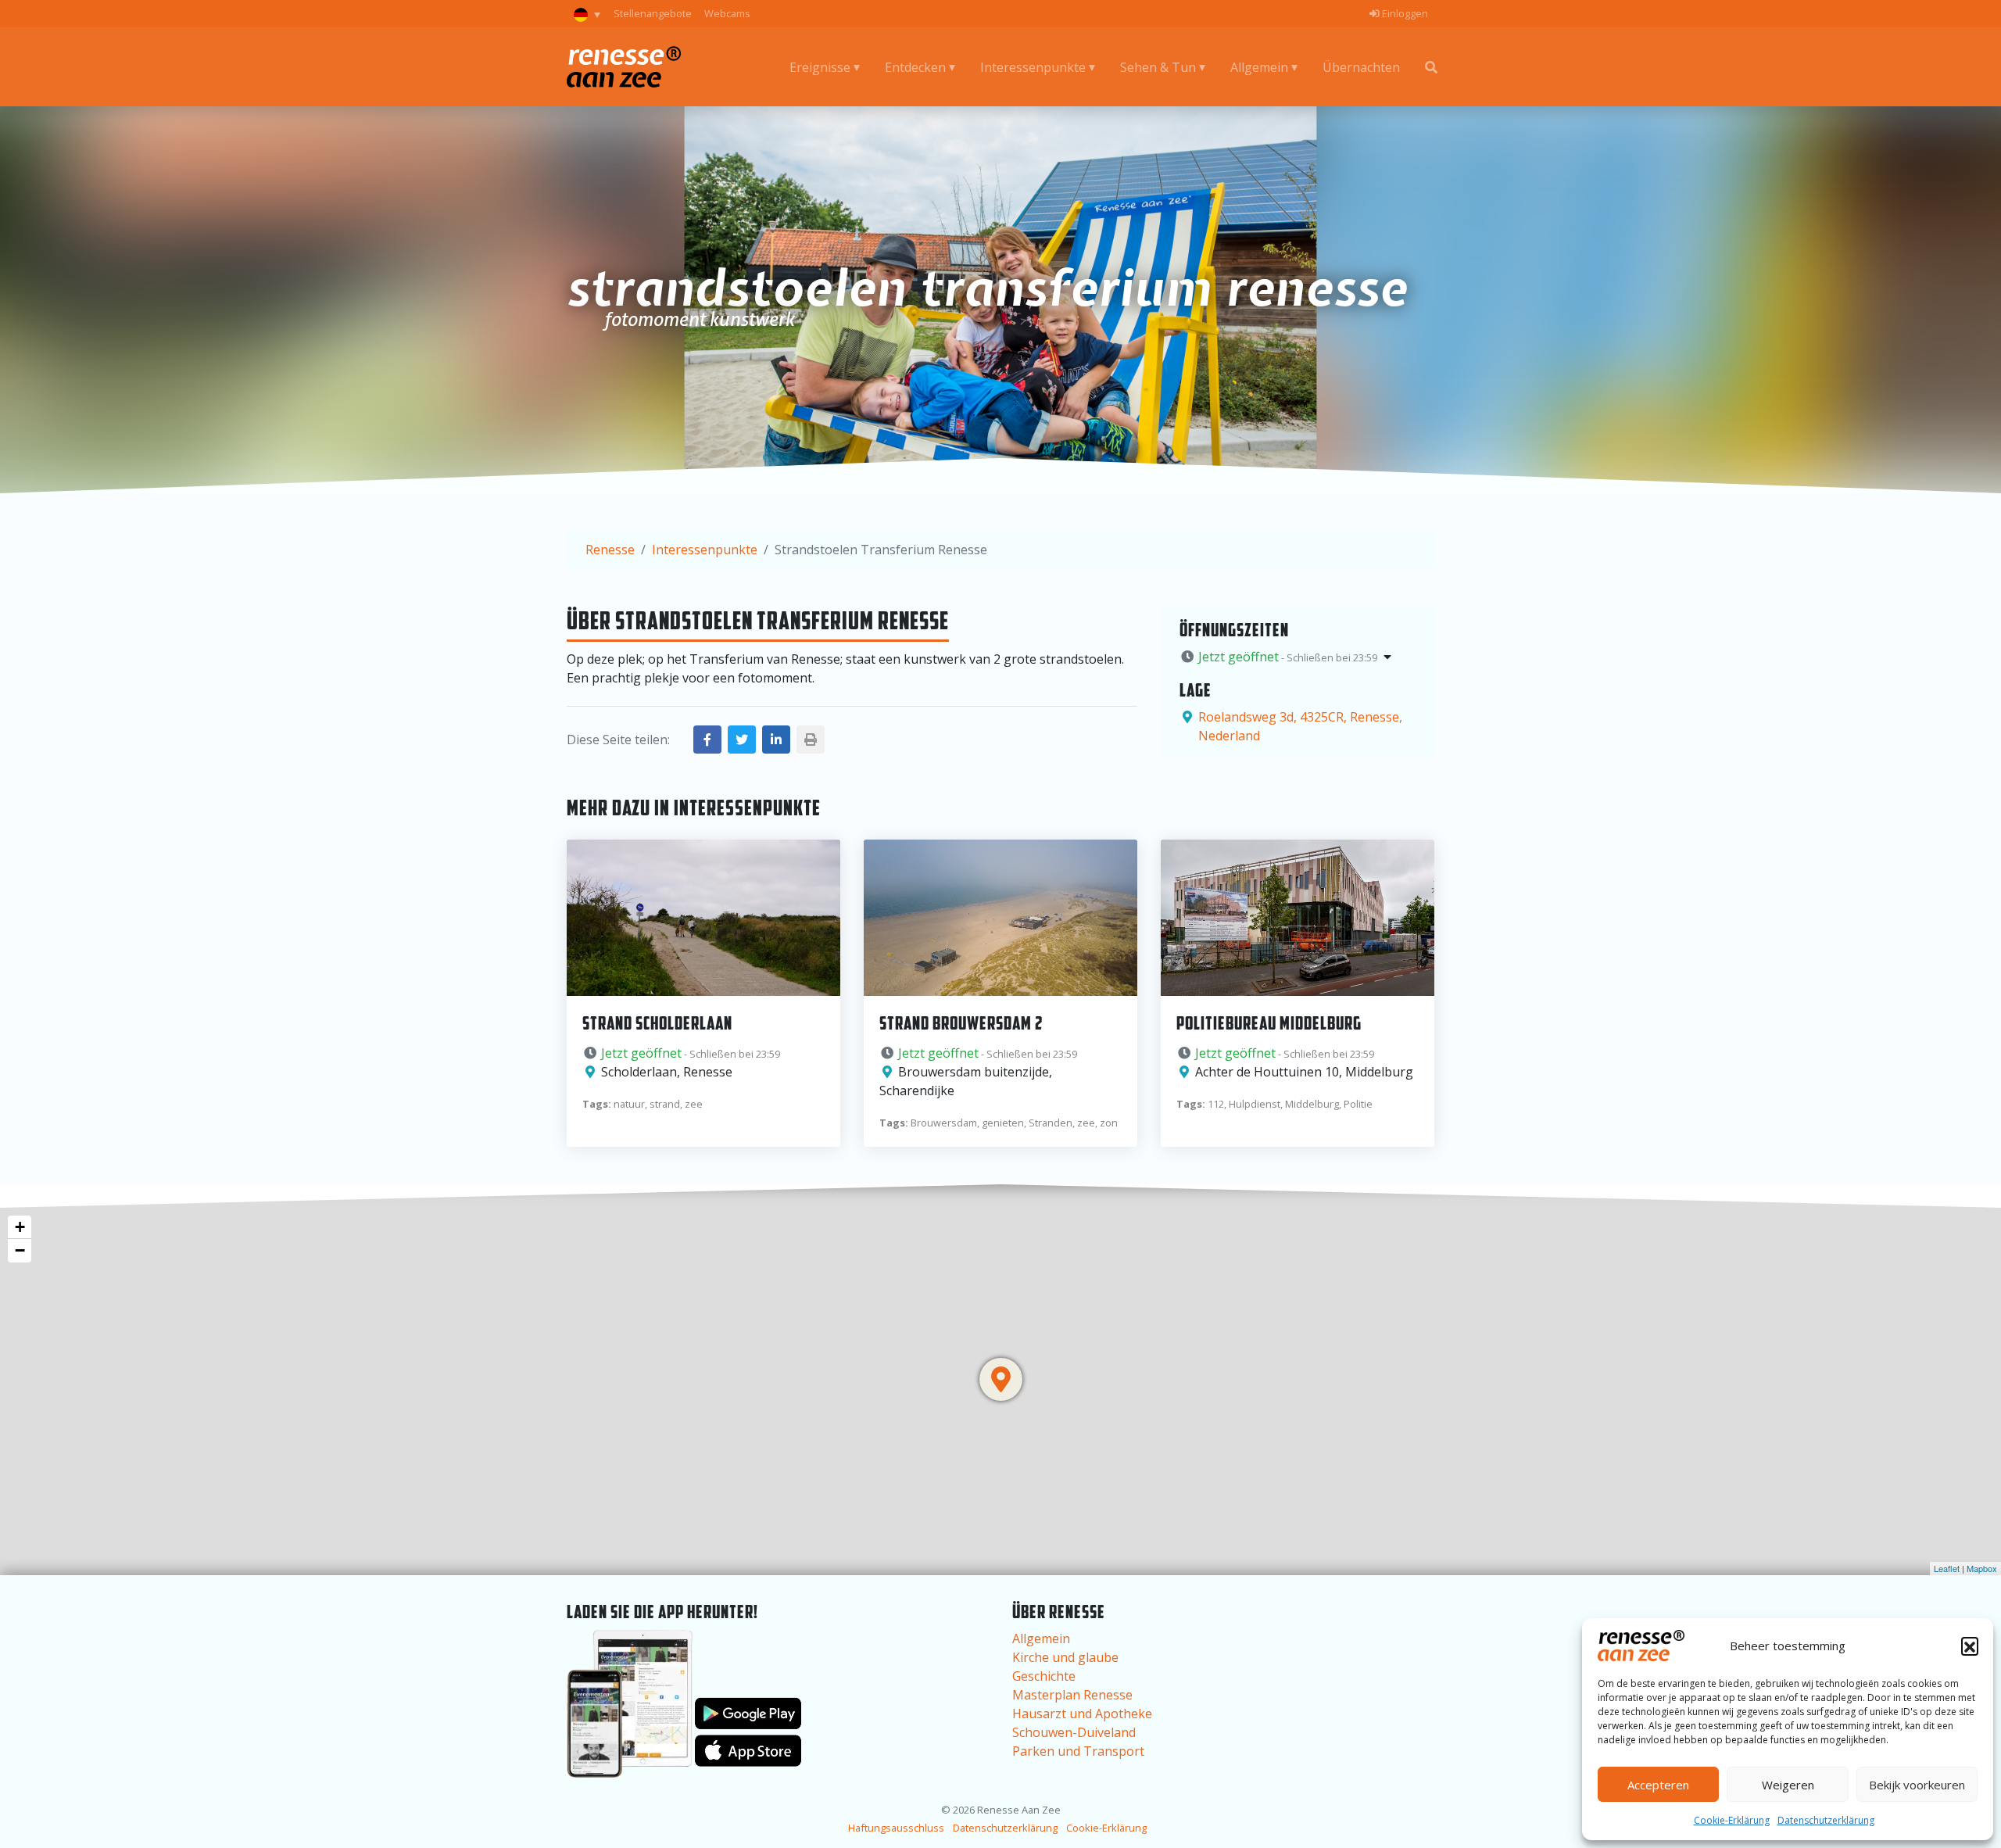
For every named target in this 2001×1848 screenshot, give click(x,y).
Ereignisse (820, 67)
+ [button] (20, 1227)
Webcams (727, 13)
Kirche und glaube (1065, 1657)
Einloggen (1404, 13)
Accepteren (1658, 1785)
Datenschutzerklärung (1826, 1820)
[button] (1970, 1646)
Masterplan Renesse (1072, 1695)
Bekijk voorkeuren (1917, 1785)
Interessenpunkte (1033, 67)
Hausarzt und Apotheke (1082, 1714)
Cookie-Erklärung (1732, 1820)
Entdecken (915, 67)
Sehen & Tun (1158, 67)
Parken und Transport (1078, 1751)
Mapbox (1982, 1568)
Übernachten (1361, 67)
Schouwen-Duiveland (1074, 1732)
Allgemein (1259, 67)
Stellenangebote (653, 13)
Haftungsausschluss (896, 1828)
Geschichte (1044, 1676)
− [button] (20, 1250)
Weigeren (1788, 1785)
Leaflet (1947, 1568)
